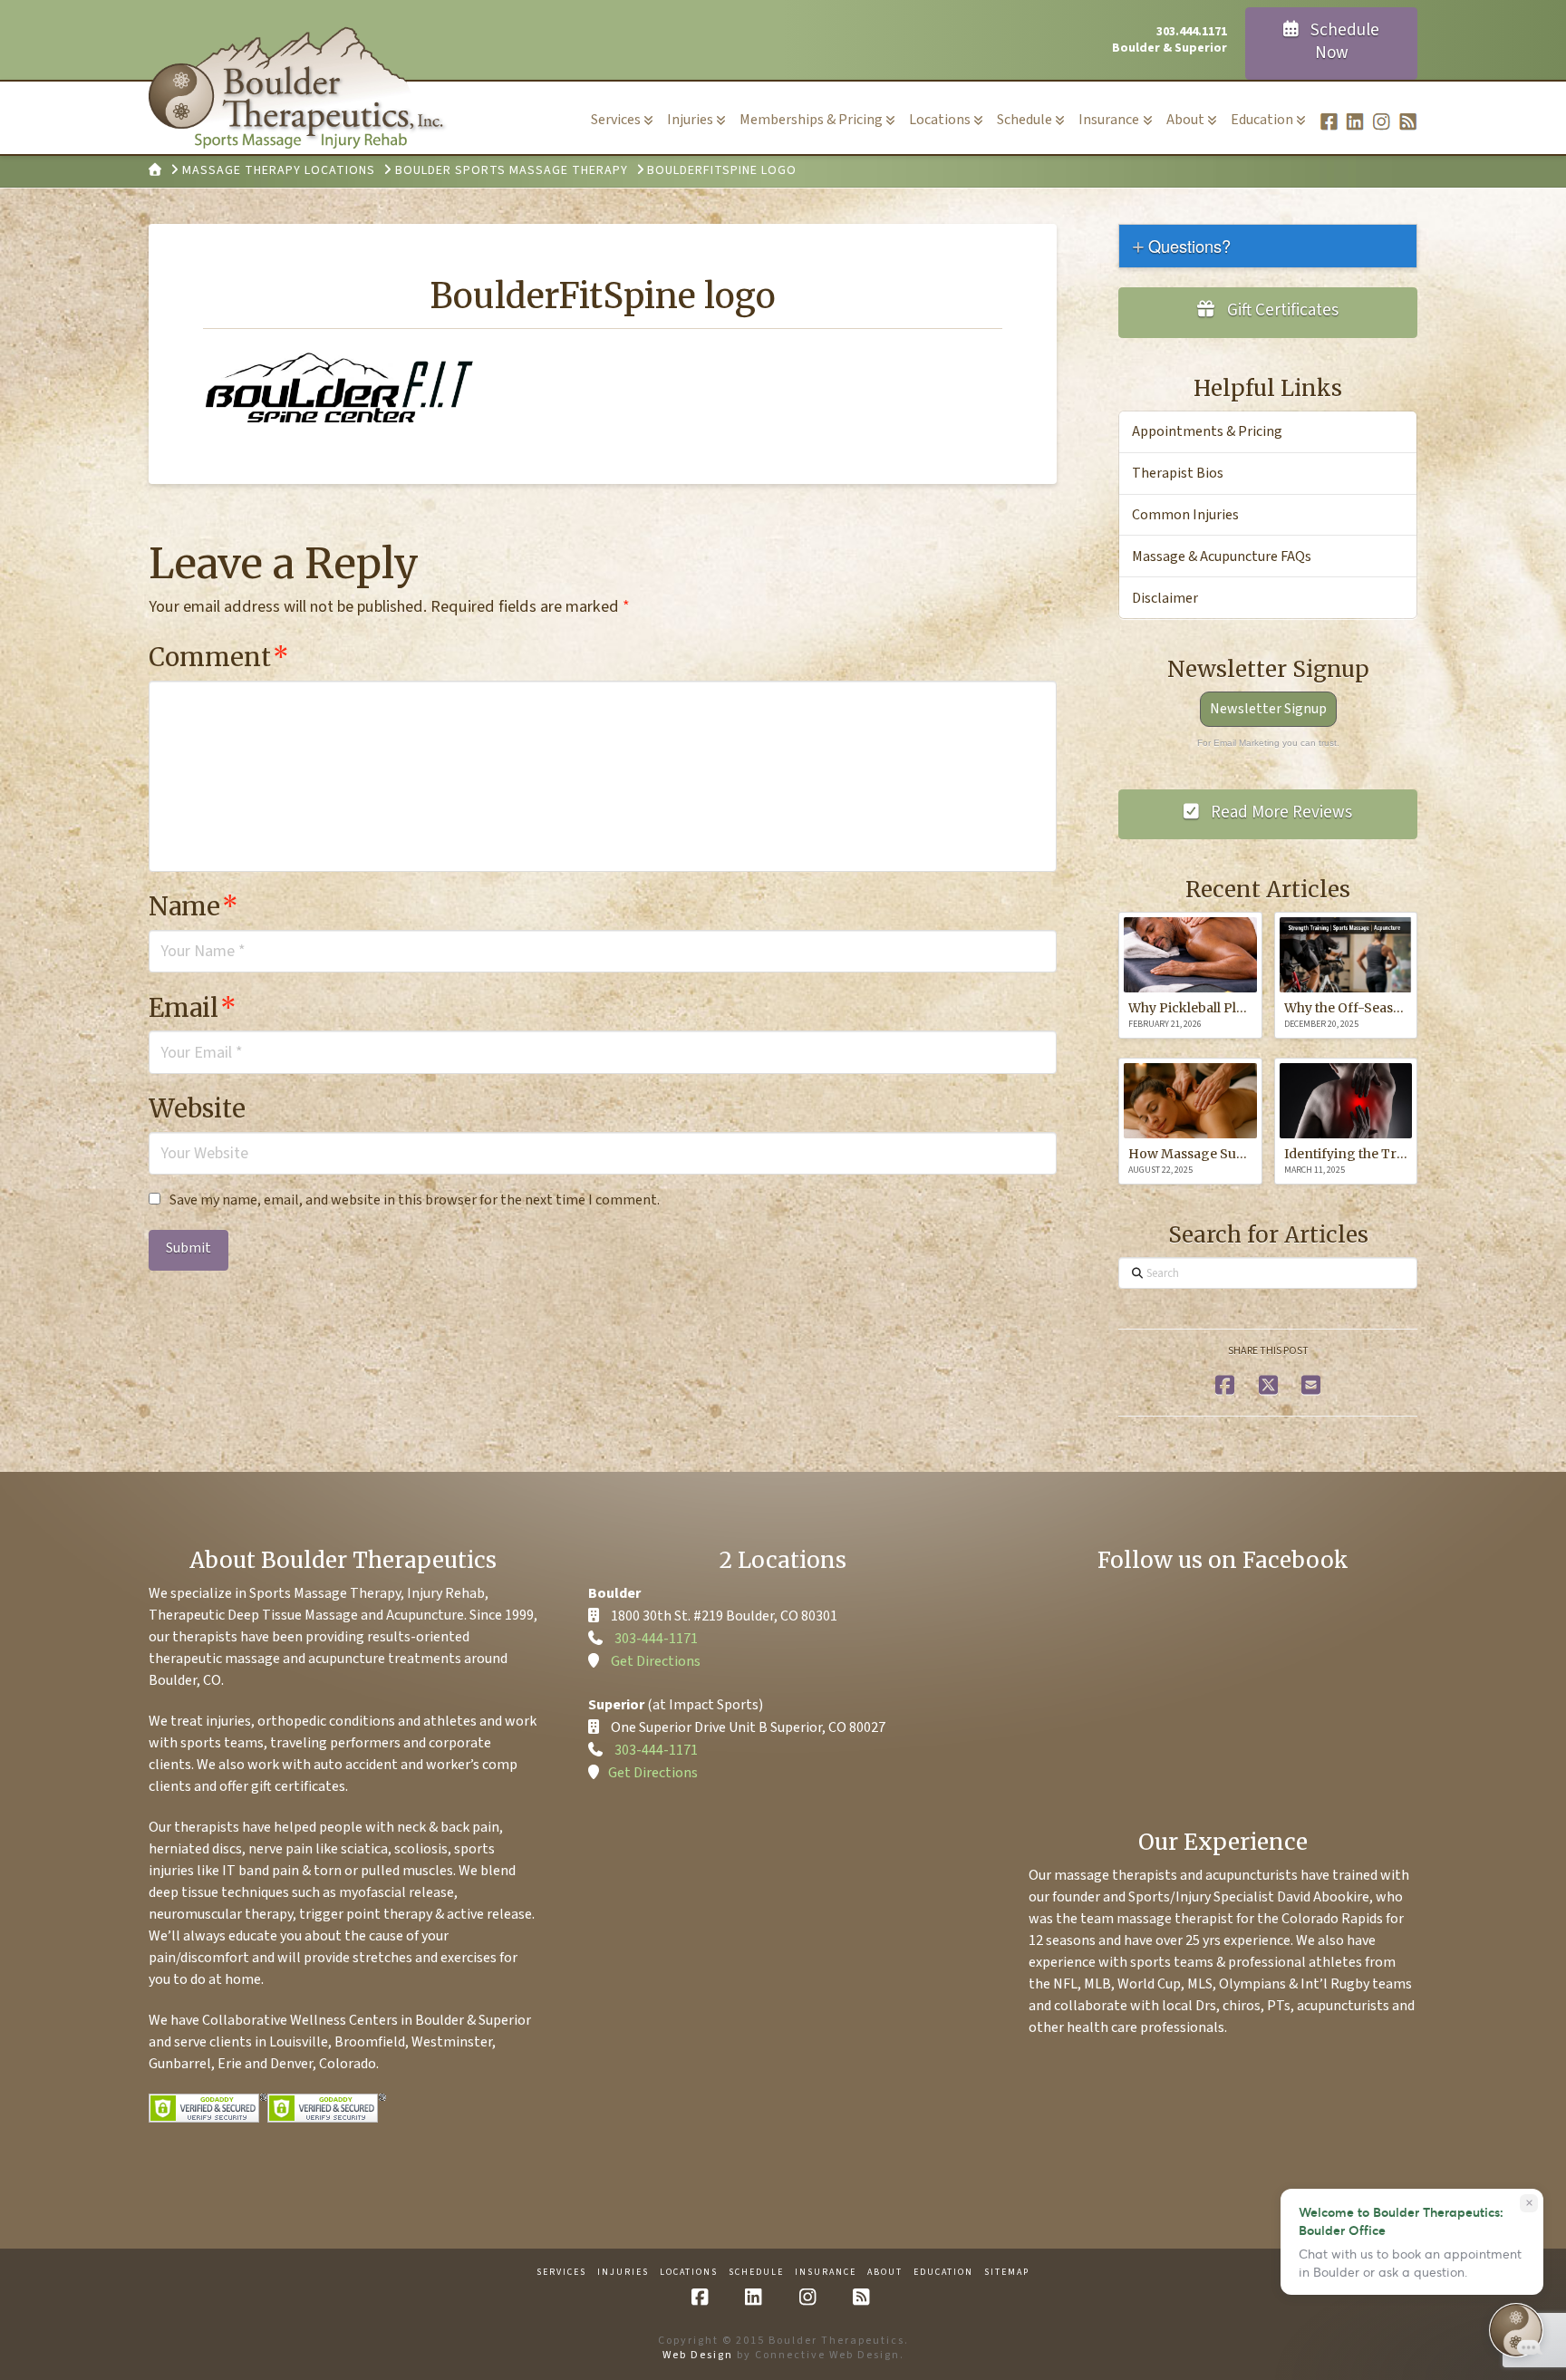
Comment (219, 657)
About (885, 2273)
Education (943, 2273)
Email (193, 1008)
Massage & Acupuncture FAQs (1222, 556)
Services (561, 2273)
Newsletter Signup (1268, 709)
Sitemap (1007, 2273)
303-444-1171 (656, 1639)
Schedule (756, 2273)
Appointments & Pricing (1207, 431)
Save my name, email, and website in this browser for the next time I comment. (415, 1200)
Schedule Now (1343, 42)
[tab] (1268, 246)
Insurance (826, 2273)
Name (193, 906)
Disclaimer (1165, 598)
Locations (689, 2273)
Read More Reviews (1280, 813)
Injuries (623, 2273)
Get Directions (656, 1661)
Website (197, 1108)
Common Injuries (1185, 515)
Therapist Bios (1178, 473)
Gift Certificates (1281, 310)
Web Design (698, 2355)
